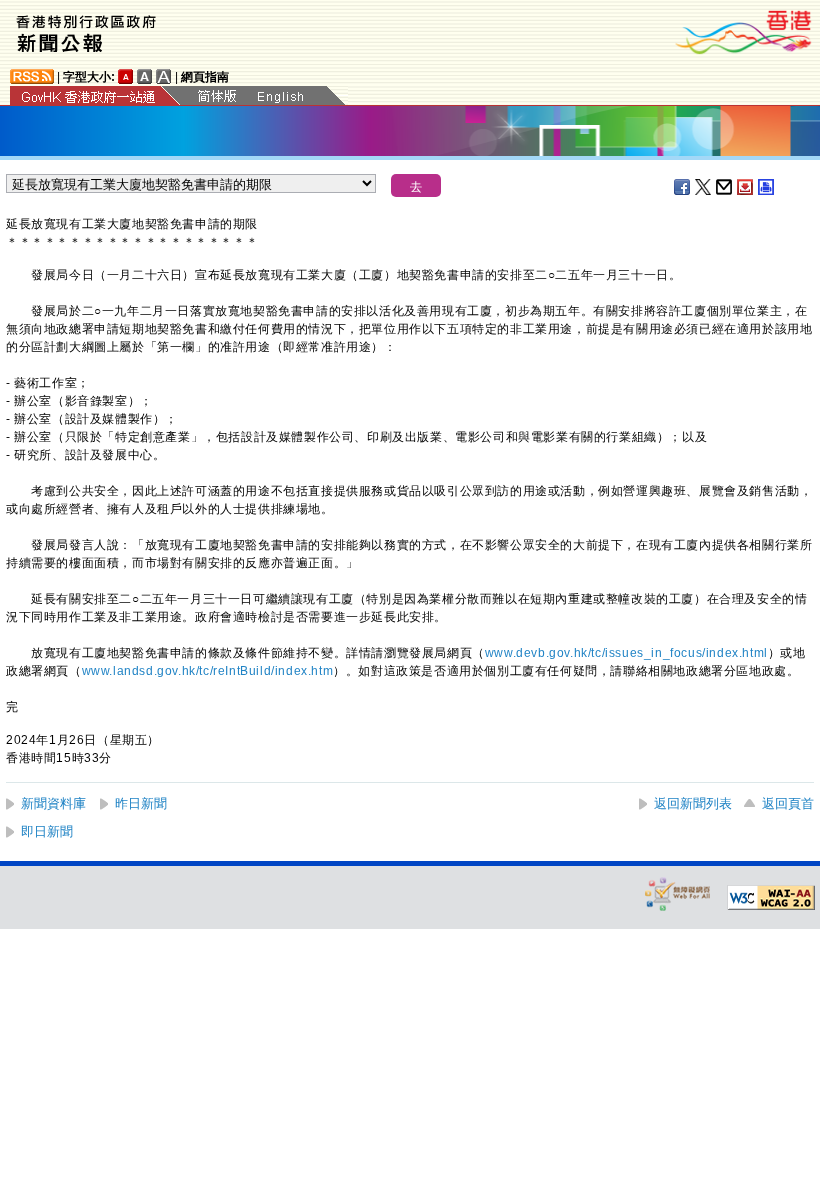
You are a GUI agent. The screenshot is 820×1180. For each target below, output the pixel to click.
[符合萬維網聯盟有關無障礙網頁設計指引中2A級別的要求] (771, 898)
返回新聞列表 (693, 803)
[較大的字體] (145, 76)
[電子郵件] (725, 187)
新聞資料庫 (53, 803)
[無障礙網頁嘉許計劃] (678, 893)
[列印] (767, 187)
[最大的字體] (164, 76)
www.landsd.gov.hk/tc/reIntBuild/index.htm (208, 671)
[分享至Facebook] (683, 187)
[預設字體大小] (126, 76)
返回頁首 (788, 803)
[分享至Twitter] (704, 187)
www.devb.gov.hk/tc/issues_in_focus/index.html (626, 653)
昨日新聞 (141, 803)
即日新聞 (47, 831)
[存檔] (746, 187)
